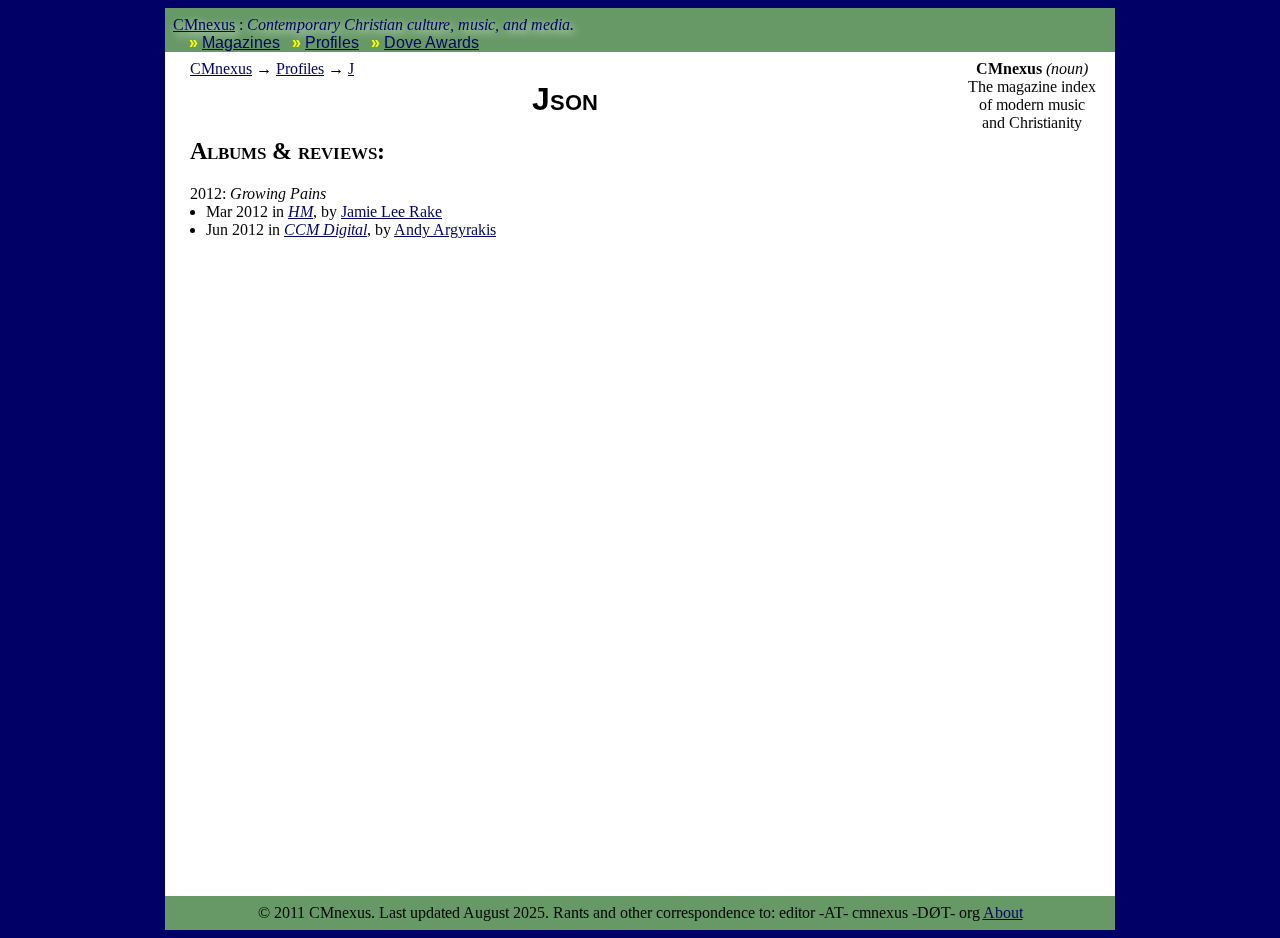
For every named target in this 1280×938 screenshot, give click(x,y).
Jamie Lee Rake (391, 211)
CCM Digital (325, 229)
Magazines (241, 42)
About (1003, 912)
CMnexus (204, 24)
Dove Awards (431, 42)
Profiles (332, 42)
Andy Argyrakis (445, 229)
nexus (221, 68)
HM (300, 211)
